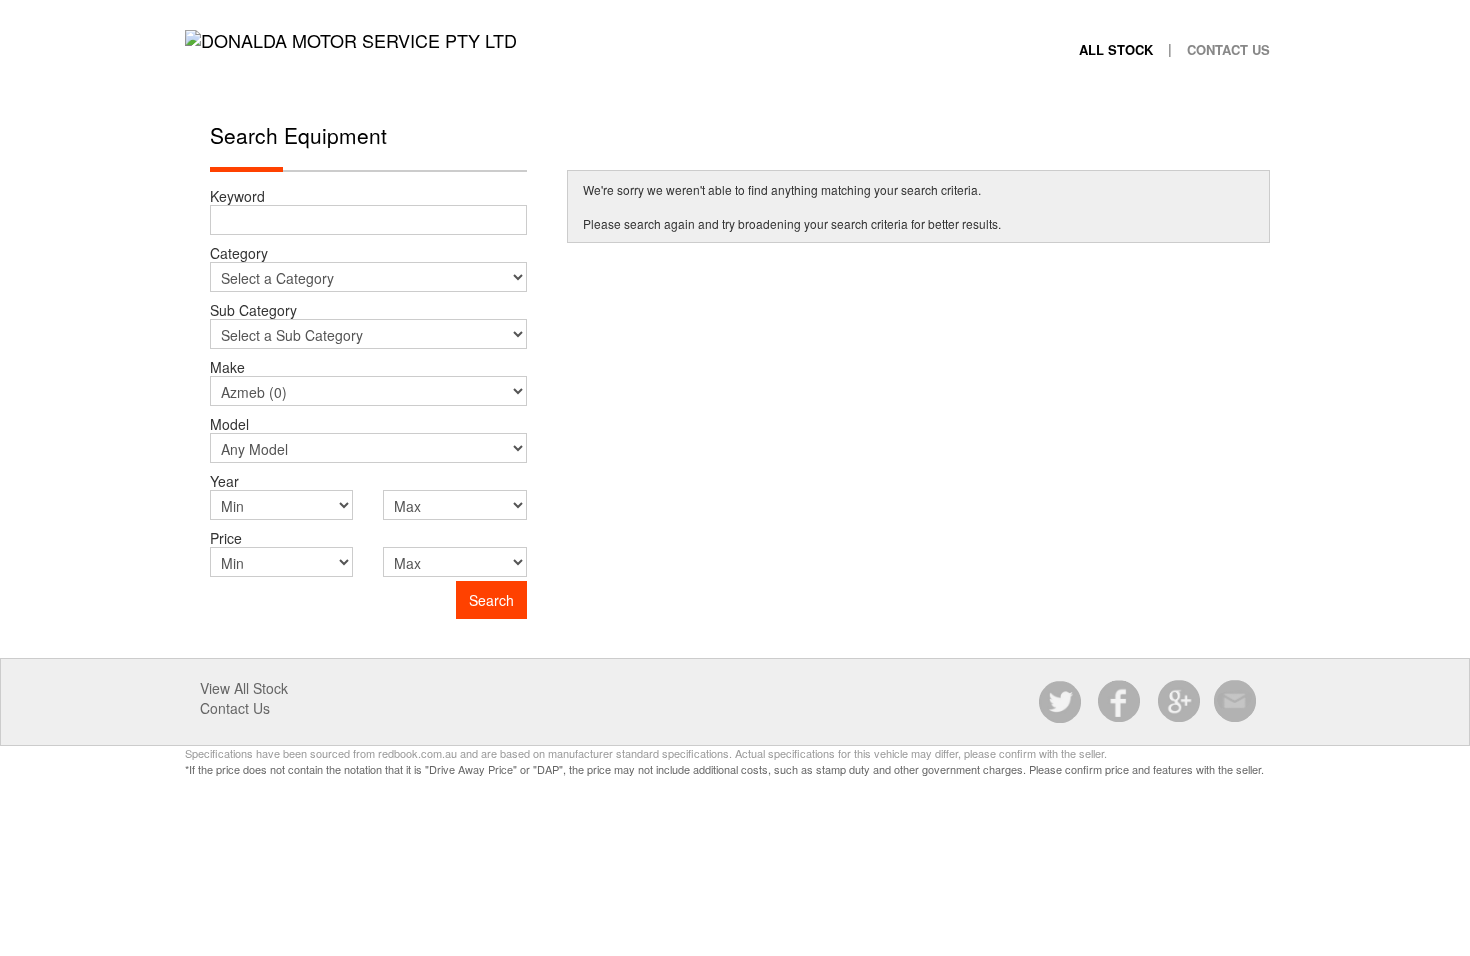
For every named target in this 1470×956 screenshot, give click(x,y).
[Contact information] (1236, 702)
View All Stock (244, 688)
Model (229, 423)
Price (226, 537)
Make (227, 366)
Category (239, 252)
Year (224, 480)
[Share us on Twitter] (1062, 702)
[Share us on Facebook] (1120, 702)
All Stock (1116, 49)
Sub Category (253, 309)
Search (491, 600)
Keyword (237, 195)
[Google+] (1178, 702)
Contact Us (1228, 49)
